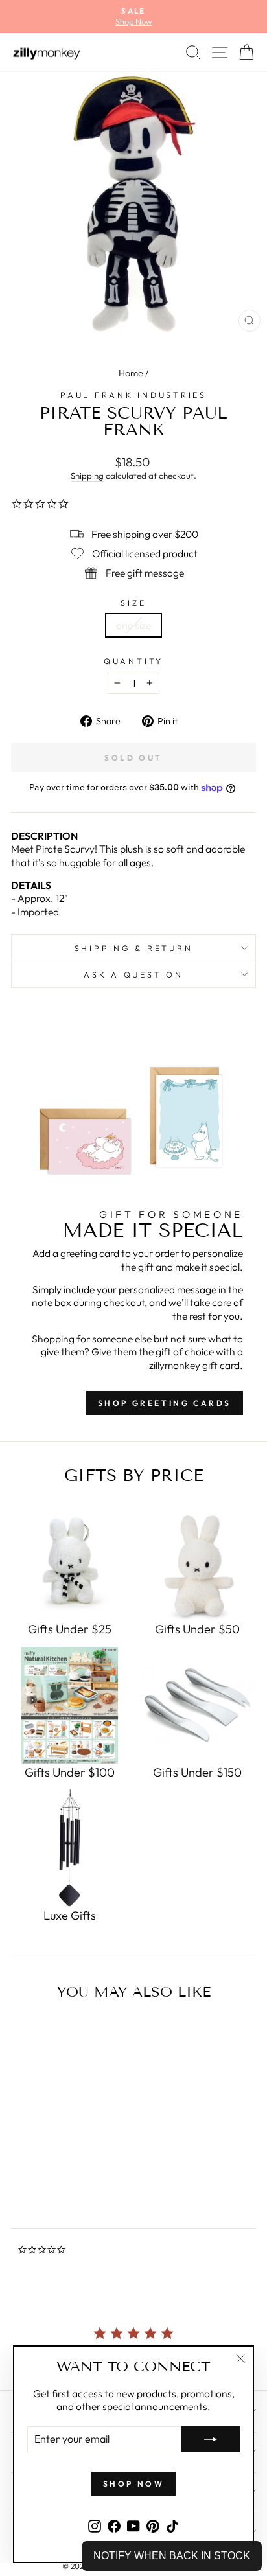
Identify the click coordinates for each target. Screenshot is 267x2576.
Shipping (87, 476)
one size (133, 625)
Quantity (133, 661)
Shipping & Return (134, 948)
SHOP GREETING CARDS (165, 1403)
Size (133, 603)
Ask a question (133, 974)
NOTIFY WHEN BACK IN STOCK (172, 2556)
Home (131, 373)
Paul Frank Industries (133, 395)
